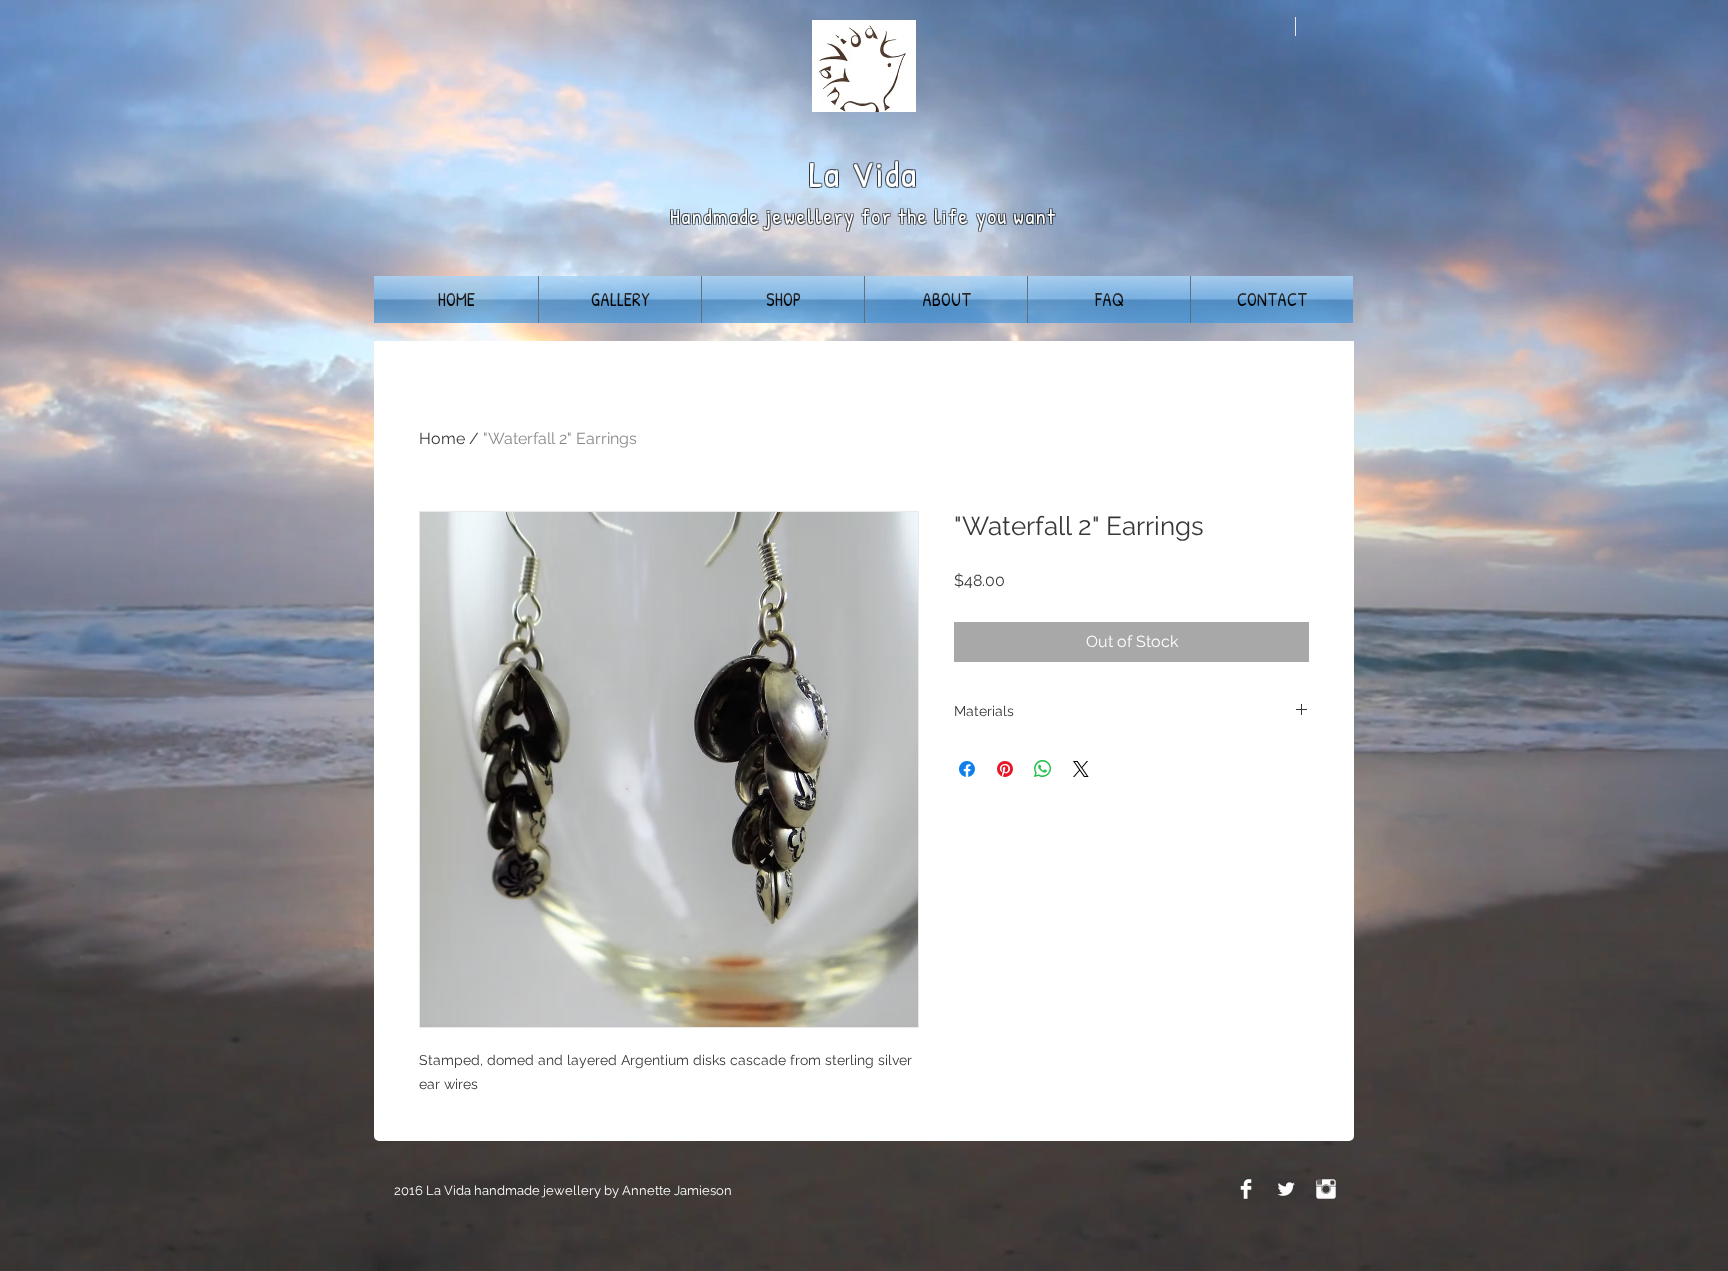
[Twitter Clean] (1286, 1189)
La (825, 173)
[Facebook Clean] (1246, 1189)
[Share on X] (1081, 769)
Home (442, 438)
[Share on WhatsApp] (1043, 769)
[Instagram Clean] (1326, 1189)
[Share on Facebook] (967, 769)
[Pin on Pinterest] (1005, 769)
